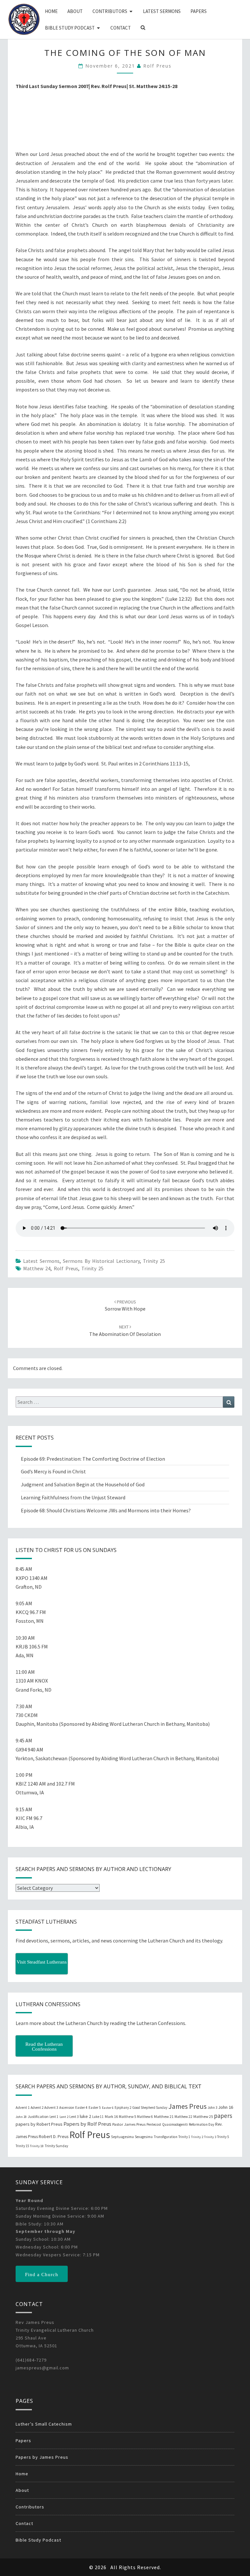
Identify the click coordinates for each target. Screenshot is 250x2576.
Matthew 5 (127, 2116)
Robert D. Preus (54, 2136)
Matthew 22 (183, 2117)
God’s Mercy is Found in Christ (53, 1471)
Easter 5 (95, 2108)
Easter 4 (81, 2108)
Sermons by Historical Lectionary (101, 1261)
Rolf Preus (157, 66)
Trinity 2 (197, 2137)
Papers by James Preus (42, 2457)
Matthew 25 (203, 2116)
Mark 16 (111, 2116)
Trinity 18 (37, 2146)
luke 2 (85, 2116)
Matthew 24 (37, 1268)
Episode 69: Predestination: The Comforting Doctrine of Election (93, 1459)
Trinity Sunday (56, 2146)
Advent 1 (23, 2108)
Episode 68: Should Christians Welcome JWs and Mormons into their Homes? (106, 1510)
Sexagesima (144, 2137)
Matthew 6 (145, 2117)
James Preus (187, 2106)
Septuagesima (122, 2137)
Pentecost (154, 2124)
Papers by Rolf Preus (87, 2124)
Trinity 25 (154, 1261)
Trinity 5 (223, 2137)
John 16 (226, 2107)
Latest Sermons (162, 11)
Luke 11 (98, 2117)
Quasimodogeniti (175, 2124)
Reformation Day (201, 2124)
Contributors (110, 11)
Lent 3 (74, 2117)
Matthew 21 (164, 2116)
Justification (38, 2116)
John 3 (212, 2108)
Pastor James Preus (129, 2124)
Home (51, 11)
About (75, 11)
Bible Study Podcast (70, 28)
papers (223, 2116)
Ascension (67, 2108)
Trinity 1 (184, 2137)
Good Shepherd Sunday (150, 2108)
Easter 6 (108, 2108)
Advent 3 (51, 2108)
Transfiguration (166, 2137)
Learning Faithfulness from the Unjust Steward (73, 1497)
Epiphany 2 (123, 2108)
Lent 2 (64, 2117)
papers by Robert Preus (39, 2124)
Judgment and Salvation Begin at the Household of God (83, 1484)
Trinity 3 (210, 2137)
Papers (199, 11)
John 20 (21, 2117)
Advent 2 (37, 2108)
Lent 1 (54, 2117)
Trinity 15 (22, 2146)
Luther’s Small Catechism (44, 2424)
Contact (121, 28)
